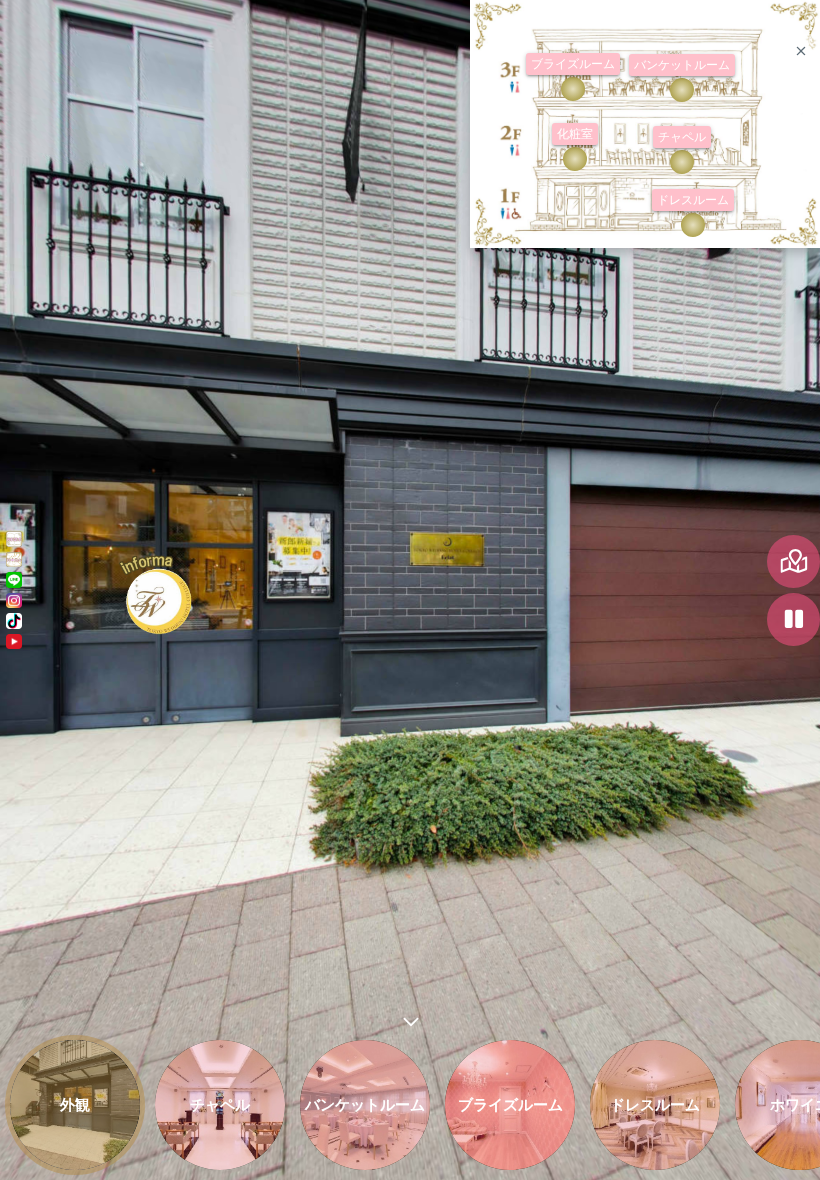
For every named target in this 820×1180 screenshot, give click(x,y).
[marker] (682, 162)
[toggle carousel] (410, 1017)
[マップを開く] (793, 561)
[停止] (793, 619)
